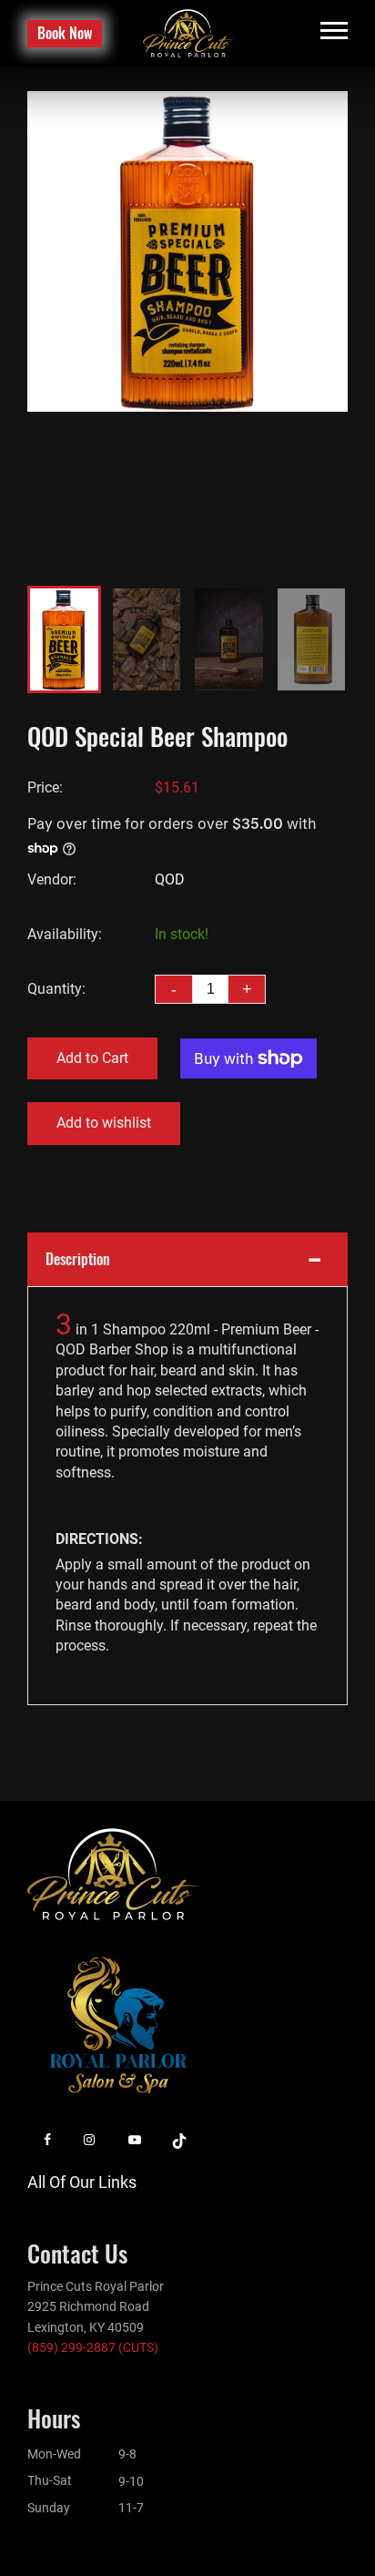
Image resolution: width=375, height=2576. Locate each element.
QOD (170, 879)
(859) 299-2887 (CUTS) (93, 2347)
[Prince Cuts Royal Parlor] (188, 32)
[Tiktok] (179, 2140)
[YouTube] (135, 2140)
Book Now (65, 33)
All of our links (82, 2182)
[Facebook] (47, 2140)
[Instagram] (89, 2140)
